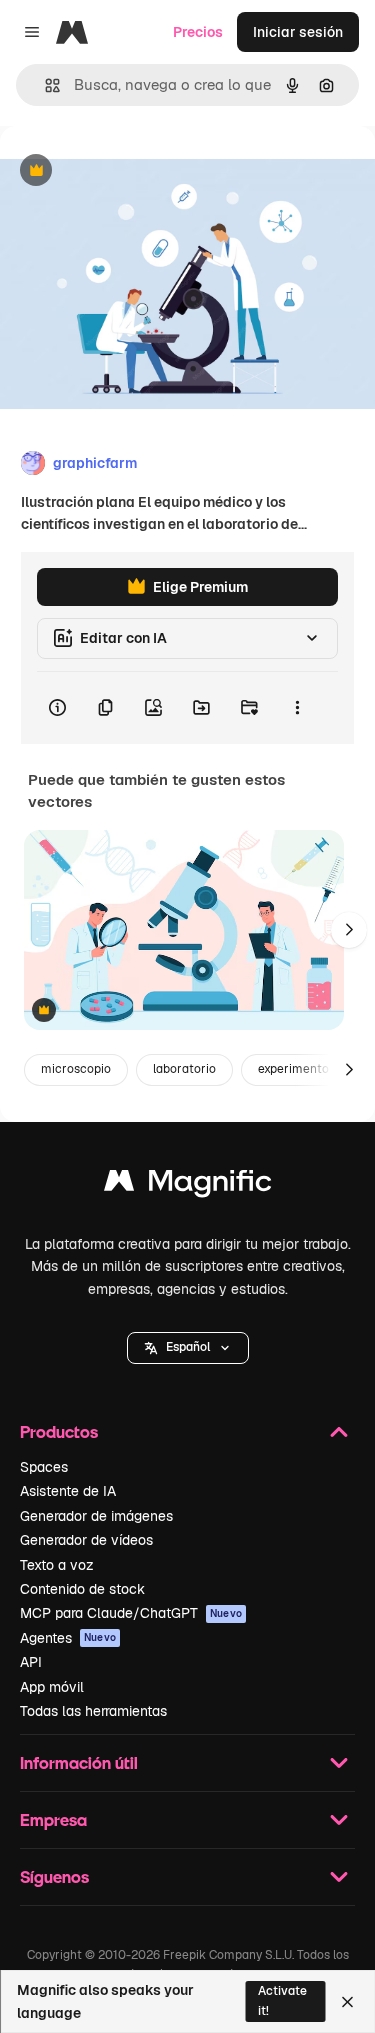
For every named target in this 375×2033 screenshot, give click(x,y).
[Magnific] (188, 1185)
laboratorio (184, 1069)
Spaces (44, 1467)
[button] (188, 1348)
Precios (198, 32)
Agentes (68, 1638)
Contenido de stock (82, 1589)
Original (128, 171)
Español (188, 1347)
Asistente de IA (68, 1491)
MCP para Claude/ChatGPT (131, 1613)
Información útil (79, 1762)
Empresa (53, 1819)
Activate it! (282, 2000)
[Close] (347, 2002)
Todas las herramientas (93, 1711)
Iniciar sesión (298, 32)
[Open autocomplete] (44, 85)
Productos (59, 1431)
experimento (293, 1069)
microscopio (76, 1069)
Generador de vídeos (86, 1540)
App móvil (52, 1687)
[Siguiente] (349, 930)
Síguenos (54, 1876)
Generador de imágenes (96, 1516)
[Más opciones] (297, 708)
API (31, 1662)
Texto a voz (57, 1565)
